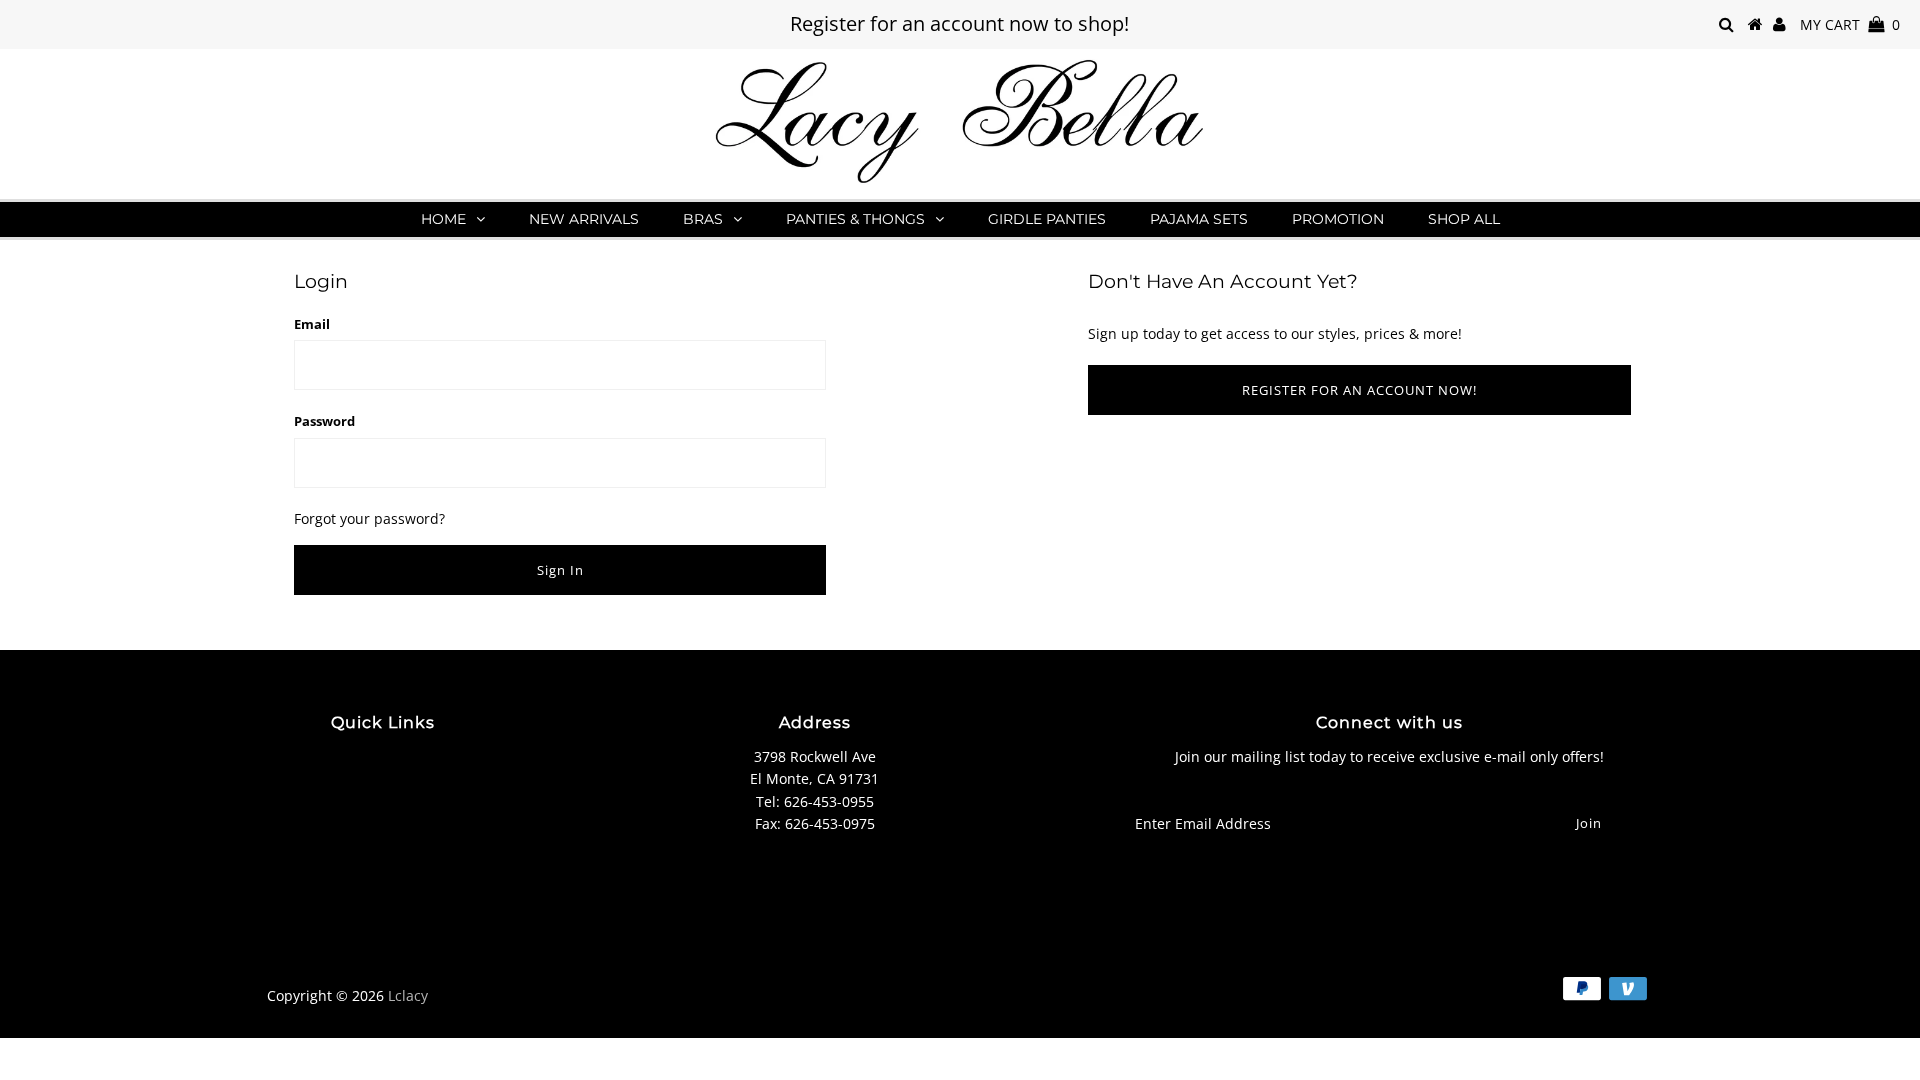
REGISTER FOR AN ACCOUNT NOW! (1359, 390)
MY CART (1850, 24)
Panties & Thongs (855, 219)
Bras (703, 219)
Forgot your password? (369, 518)
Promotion (1338, 219)
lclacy (408, 995)
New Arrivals (584, 219)
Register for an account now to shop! (959, 23)
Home (443, 219)
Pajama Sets (1199, 219)
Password (324, 421)
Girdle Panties (1047, 219)
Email (312, 324)
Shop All (1464, 219)
